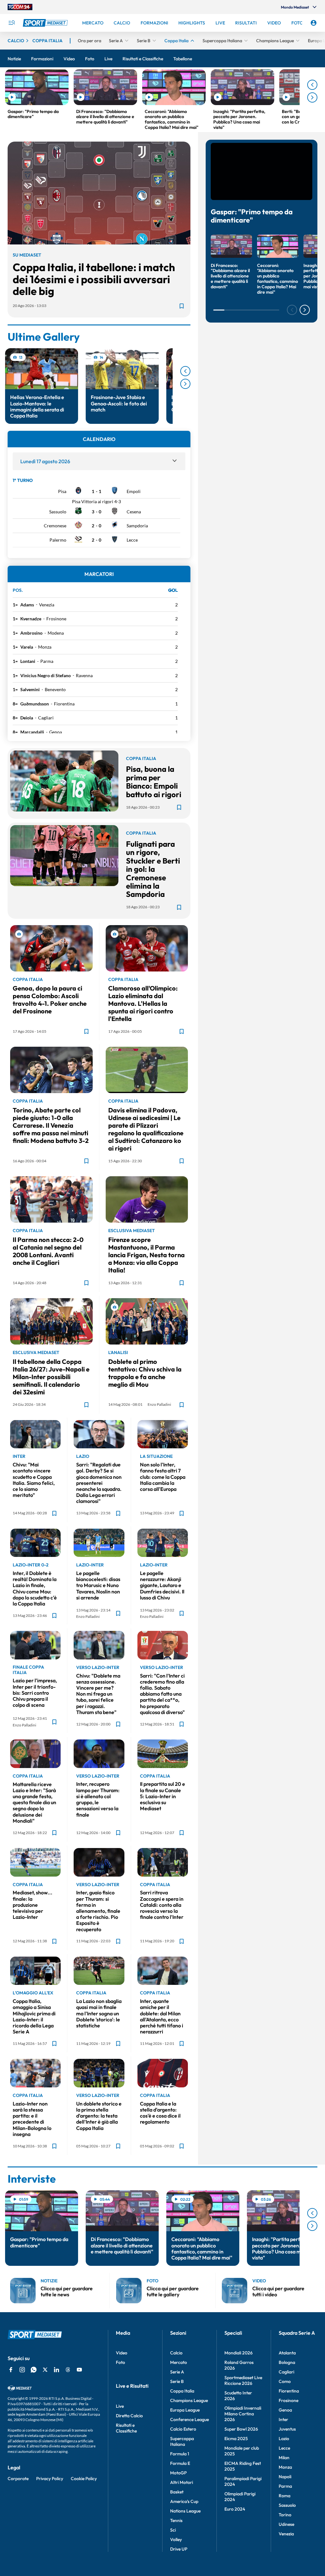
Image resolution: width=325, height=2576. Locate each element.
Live (120, 2406)
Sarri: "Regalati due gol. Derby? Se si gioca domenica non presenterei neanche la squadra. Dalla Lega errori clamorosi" (99, 1483)
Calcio (176, 2353)
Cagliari (46, 718)
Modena (56, 633)
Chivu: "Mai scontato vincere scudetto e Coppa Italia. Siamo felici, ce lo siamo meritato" (34, 1480)
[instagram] (22, 2370)
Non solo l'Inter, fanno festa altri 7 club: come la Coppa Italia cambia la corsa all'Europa (163, 1477)
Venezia (47, 605)
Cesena (134, 512)
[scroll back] (312, 85)
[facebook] (11, 2370)
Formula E (180, 2463)
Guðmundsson (35, 704)
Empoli (134, 491)
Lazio (284, 2439)
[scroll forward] (312, 97)
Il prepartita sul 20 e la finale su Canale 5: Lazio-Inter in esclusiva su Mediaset (162, 1796)
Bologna (287, 2362)
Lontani (28, 661)
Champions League (189, 2400)
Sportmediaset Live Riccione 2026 (243, 2380)
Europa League (185, 2410)
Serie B (177, 2381)
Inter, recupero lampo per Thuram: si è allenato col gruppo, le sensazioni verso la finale (98, 1799)
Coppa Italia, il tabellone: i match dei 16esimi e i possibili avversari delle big (94, 279)
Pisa (62, 491)
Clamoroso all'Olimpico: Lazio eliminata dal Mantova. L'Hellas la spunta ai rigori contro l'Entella (143, 1003)
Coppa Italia (182, 2391)
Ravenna (84, 675)
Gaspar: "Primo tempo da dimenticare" (252, 216)
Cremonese (55, 526)
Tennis (176, 2520)
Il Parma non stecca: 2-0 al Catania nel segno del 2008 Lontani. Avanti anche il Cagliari (48, 1251)
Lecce (132, 540)
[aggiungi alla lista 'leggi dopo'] (182, 306)
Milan (284, 2458)
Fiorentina (64, 704)
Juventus (287, 2429)
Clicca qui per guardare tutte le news (67, 2291)
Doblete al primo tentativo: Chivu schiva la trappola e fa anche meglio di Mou (145, 1373)
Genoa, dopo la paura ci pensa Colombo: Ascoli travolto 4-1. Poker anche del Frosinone (50, 1000)
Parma (47, 661)
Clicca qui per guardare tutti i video (278, 2291)
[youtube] (79, 2370)
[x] (45, 2370)
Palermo (58, 540)
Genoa (56, 732)
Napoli (285, 2477)
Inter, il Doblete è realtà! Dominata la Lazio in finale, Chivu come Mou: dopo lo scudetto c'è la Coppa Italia (35, 1588)
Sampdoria (137, 526)
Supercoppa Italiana (182, 2441)
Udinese (286, 2524)
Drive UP (179, 2549)
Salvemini (30, 689)
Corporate (18, 2479)
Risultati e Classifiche (126, 2428)
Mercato (179, 2362)
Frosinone (56, 619)
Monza (45, 647)
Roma (285, 2496)
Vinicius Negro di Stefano (46, 675)
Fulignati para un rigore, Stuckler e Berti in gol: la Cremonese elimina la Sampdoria (153, 869)
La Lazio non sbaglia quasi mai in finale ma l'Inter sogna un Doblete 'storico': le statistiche (99, 2013)
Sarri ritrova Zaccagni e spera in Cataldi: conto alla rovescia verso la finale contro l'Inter (162, 1905)
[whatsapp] (34, 2370)
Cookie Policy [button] (84, 2479)
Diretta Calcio (129, 2416)
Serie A (177, 2372)
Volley (176, 2539)
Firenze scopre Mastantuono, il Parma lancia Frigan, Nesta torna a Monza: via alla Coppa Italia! (146, 1255)
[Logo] (46, 23)
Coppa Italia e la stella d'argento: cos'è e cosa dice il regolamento (160, 2113)
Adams (27, 605)
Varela (27, 647)
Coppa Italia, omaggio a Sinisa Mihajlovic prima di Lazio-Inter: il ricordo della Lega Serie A (34, 2016)
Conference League (189, 2419)
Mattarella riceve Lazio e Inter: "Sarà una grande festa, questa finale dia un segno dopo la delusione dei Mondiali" (34, 1802)
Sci (173, 2530)
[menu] (11, 23)
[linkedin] (56, 2370)
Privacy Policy (50, 2479)
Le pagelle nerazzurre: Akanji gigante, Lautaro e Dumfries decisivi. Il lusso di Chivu (162, 1585)
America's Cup (184, 2501)
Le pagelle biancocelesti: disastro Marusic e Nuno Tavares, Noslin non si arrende (98, 1585)
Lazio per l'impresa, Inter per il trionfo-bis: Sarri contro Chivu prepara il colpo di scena (35, 1693)
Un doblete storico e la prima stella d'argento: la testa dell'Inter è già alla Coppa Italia (99, 2116)
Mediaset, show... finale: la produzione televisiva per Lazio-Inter (33, 1905)
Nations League (185, 2511)
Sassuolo (58, 512)
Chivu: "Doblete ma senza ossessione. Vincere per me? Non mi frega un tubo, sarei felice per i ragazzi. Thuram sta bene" (98, 1694)
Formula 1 (180, 2454)
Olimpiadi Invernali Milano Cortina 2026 (243, 2414)
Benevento (55, 689)
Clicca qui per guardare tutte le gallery (173, 2291)
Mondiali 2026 (239, 2353)
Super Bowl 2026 (241, 2429)
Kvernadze (31, 619)
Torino (285, 2515)
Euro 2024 (235, 2509)
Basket (177, 2492)
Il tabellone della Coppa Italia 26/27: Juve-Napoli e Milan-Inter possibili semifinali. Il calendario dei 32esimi (51, 1377)
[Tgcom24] (20, 7)
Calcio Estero (183, 2429)
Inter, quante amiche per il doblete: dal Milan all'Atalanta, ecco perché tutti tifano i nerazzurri (162, 2016)
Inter (283, 2419)
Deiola (27, 718)
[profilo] (314, 23)
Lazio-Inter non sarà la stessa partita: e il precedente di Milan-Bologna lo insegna (32, 2119)
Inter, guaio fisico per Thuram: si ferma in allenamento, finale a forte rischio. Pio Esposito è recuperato (98, 1911)
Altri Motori (182, 2482)
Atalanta (287, 2353)
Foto (120, 2362)
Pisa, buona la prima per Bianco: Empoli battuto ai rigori (154, 781)
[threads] (68, 2370)
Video (122, 2353)
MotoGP (178, 2473)
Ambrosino (31, 633)
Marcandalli (32, 732)
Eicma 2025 (236, 2439)
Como (285, 2381)
